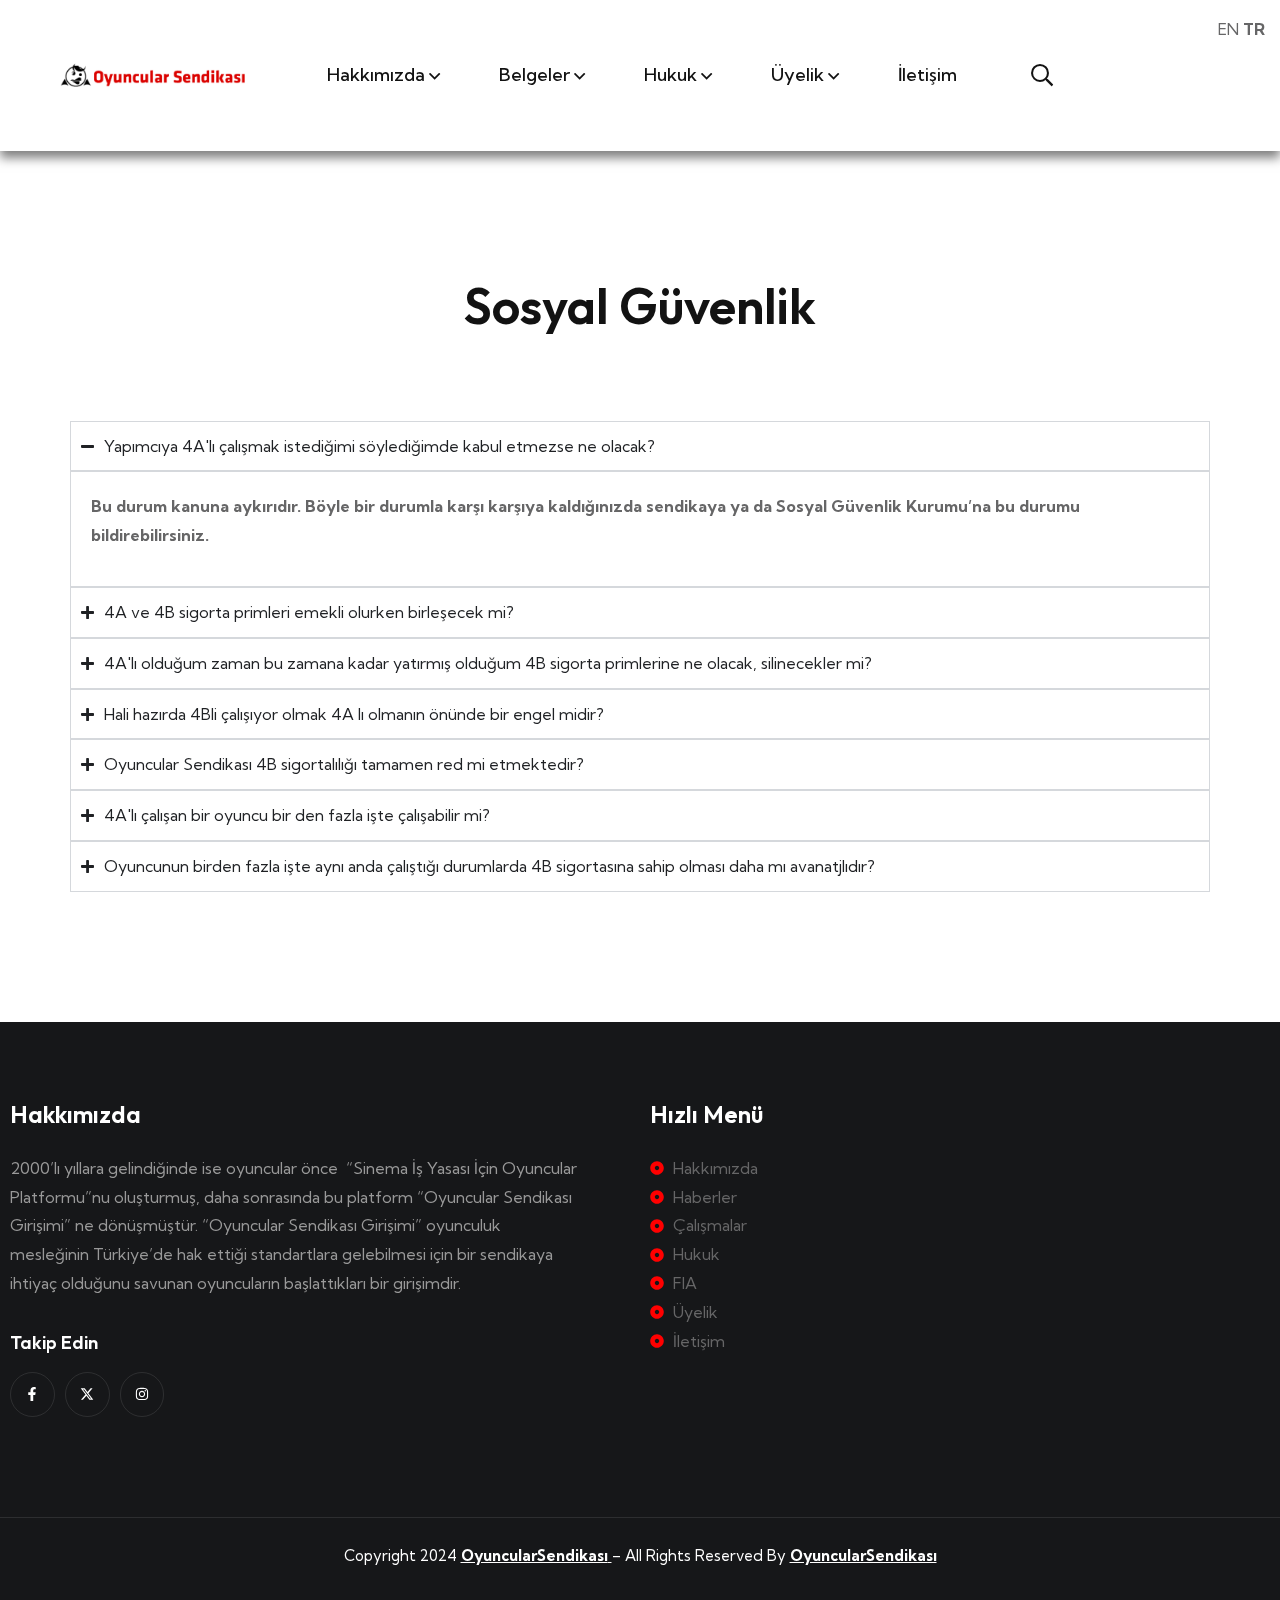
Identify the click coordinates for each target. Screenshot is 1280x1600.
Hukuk (670, 74)
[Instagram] (142, 1394)
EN (1228, 29)
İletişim (927, 74)
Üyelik (797, 74)
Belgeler (534, 74)
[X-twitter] (87, 1394)
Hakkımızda (376, 74)
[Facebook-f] (32, 1394)
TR (1254, 29)
